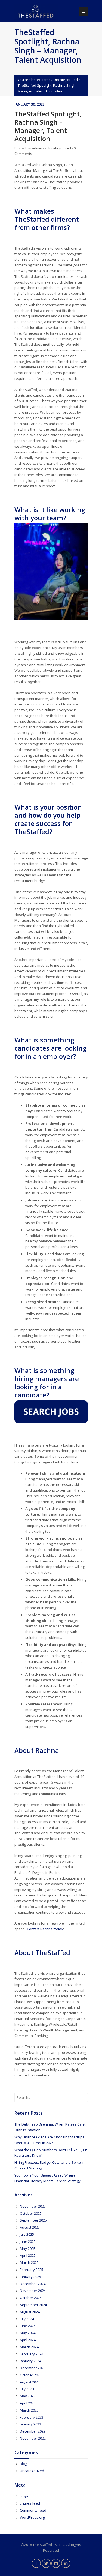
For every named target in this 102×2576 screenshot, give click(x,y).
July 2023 (27, 2389)
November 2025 (33, 2206)
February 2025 (32, 2270)
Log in (25, 2496)
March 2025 (29, 2262)
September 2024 (33, 2305)
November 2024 (33, 2291)
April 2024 (28, 2340)
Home (46, 80)
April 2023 (28, 2403)
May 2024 (28, 2333)
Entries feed (30, 2503)
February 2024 (32, 2354)
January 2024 (30, 2361)
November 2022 (33, 2438)
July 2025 (27, 2234)
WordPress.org (32, 2517)
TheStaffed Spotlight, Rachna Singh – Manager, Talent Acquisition (48, 126)
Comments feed (33, 2510)
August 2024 (30, 2312)
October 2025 (31, 2213)
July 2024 (27, 2319)
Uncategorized (66, 80)
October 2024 (31, 2298)
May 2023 (28, 2396)
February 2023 (32, 2417)
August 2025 (30, 2227)
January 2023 (30, 2424)
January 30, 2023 (29, 104)
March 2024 (29, 2347)
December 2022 (33, 2431)
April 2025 (28, 2255)
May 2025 (28, 2249)
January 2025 (30, 2277)
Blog (23, 2464)
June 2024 (28, 2326)
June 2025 (28, 2241)
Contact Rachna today (45, 1929)
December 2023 (33, 2368)
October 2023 (31, 2375)
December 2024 (33, 2284)
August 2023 (30, 2382)
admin (37, 148)
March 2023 (29, 2410)
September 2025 (33, 2220)
